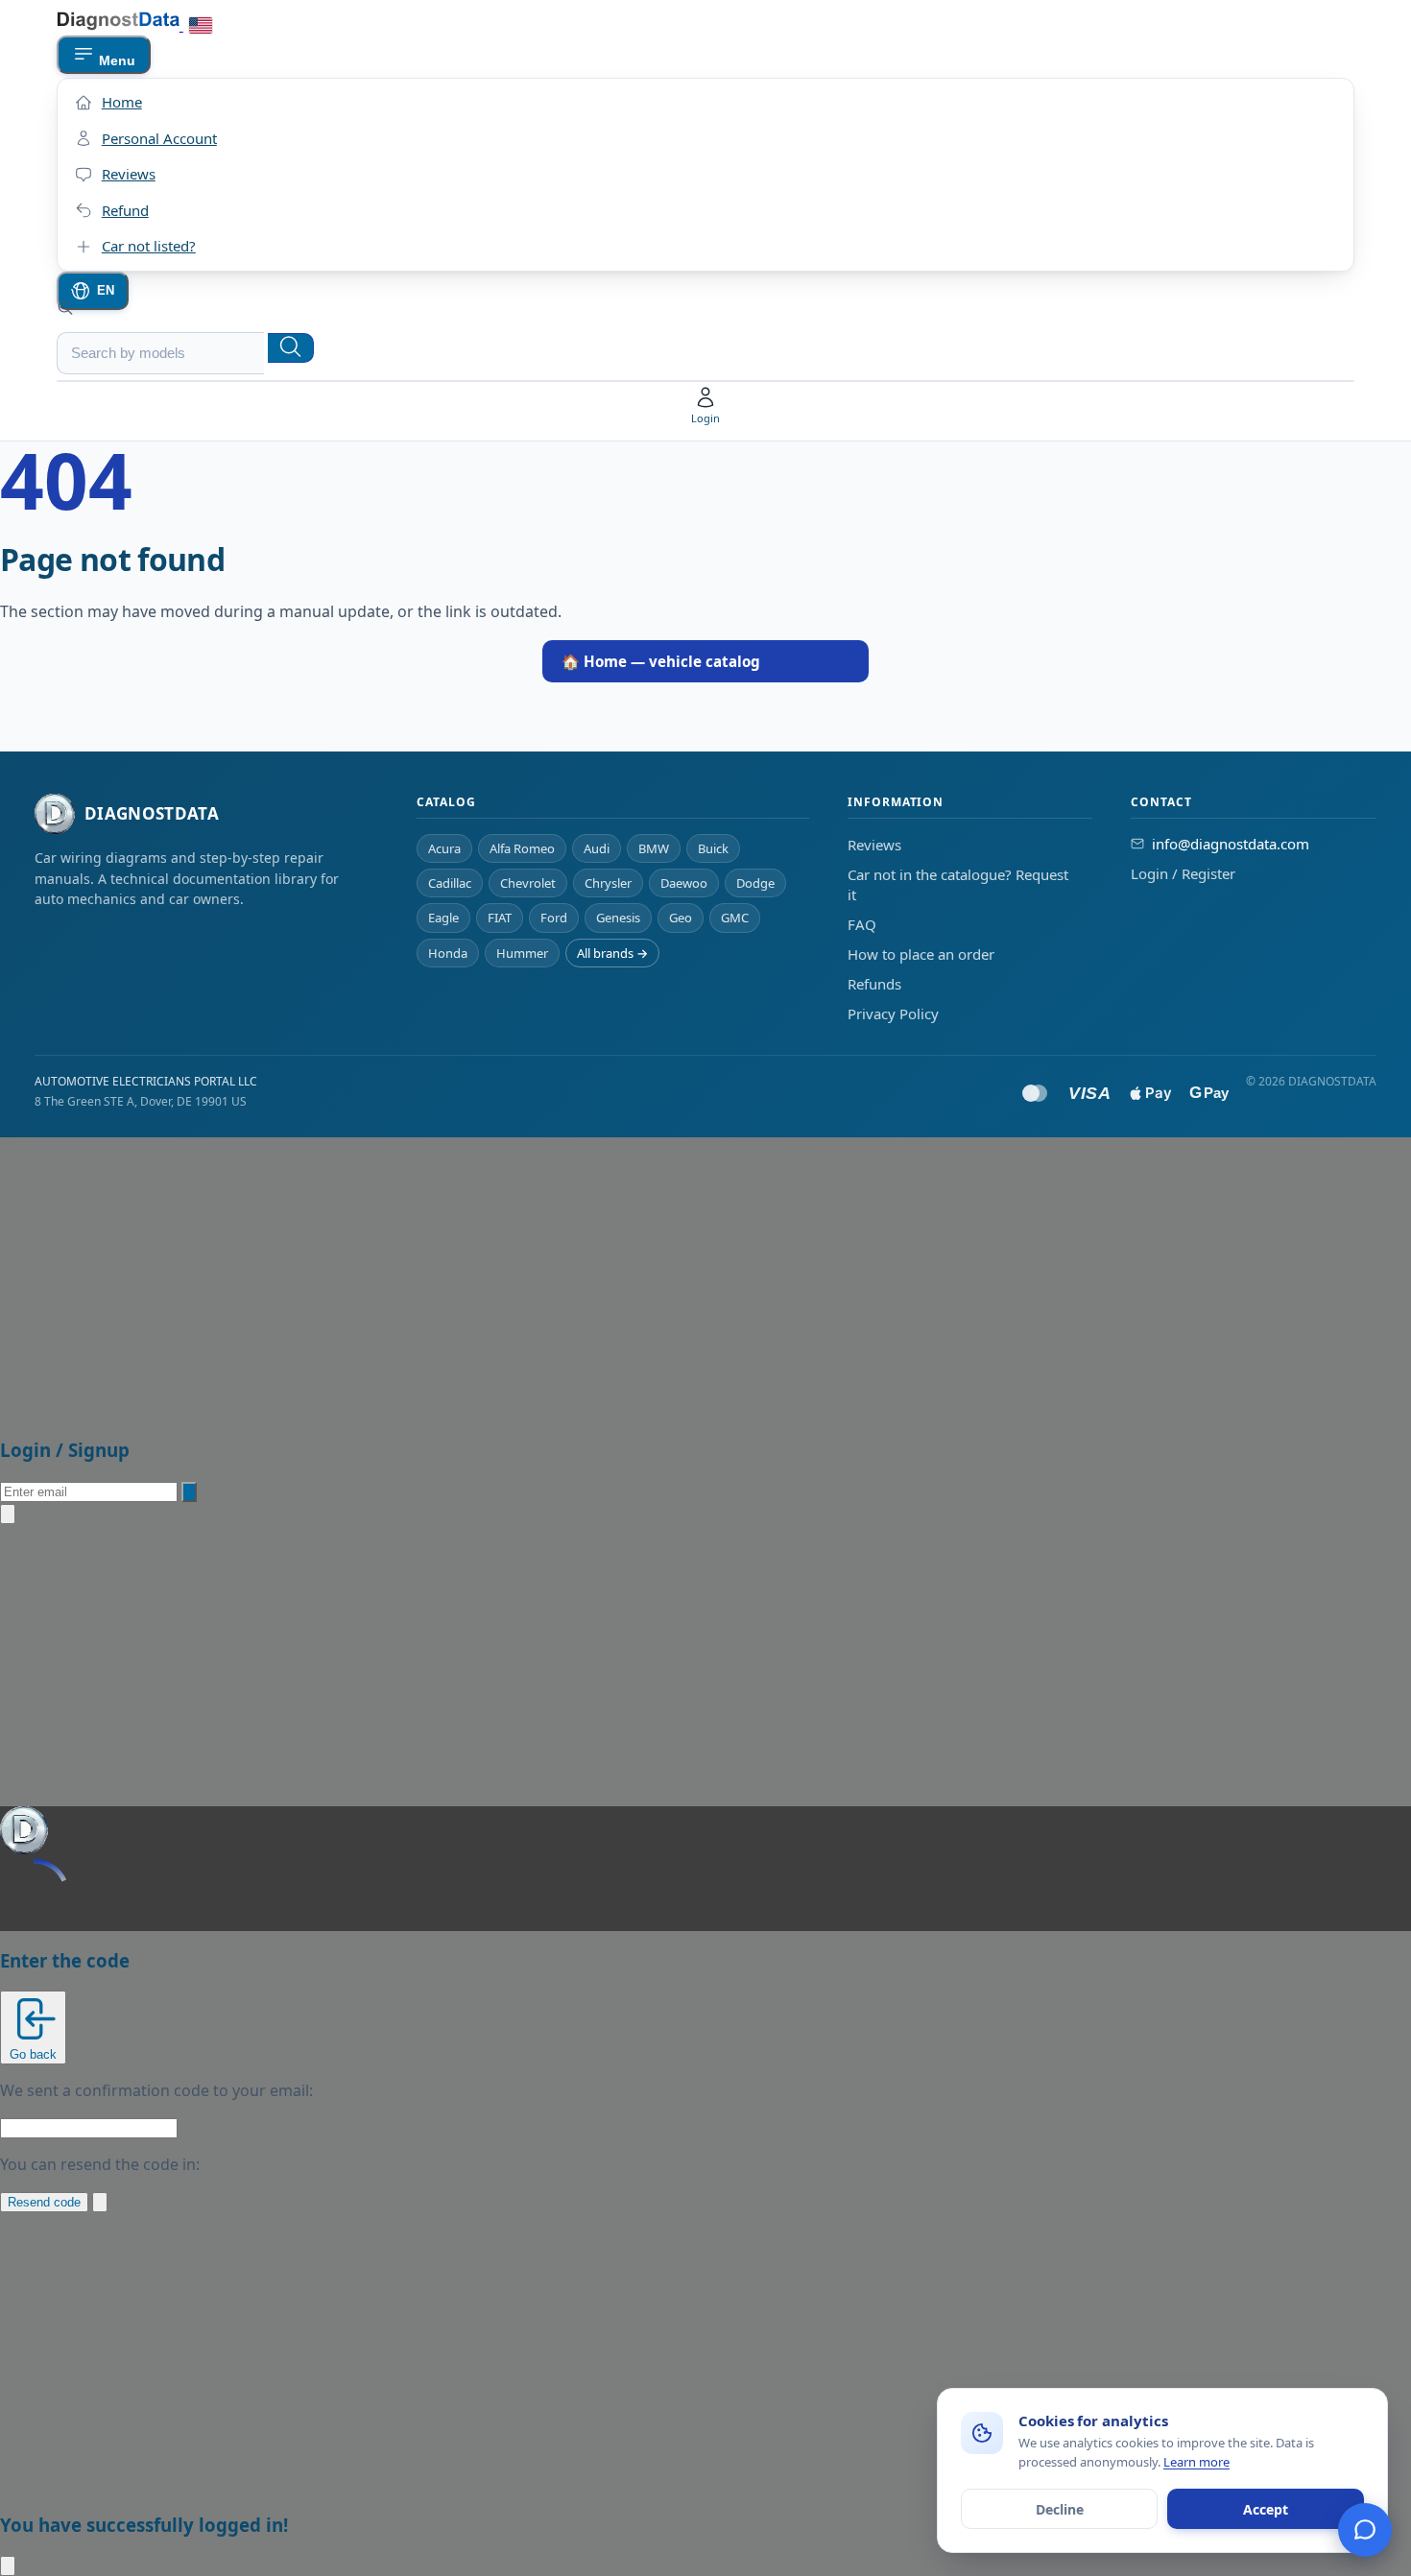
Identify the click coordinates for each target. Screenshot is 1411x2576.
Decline (1060, 2509)
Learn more (1196, 2462)
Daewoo (684, 883)
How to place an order (921, 954)
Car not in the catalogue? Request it (958, 884)
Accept (1266, 2509)
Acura (444, 848)
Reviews (874, 845)
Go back (33, 2054)
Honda (448, 953)
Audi (597, 848)
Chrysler (608, 883)
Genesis (618, 918)
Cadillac (450, 883)
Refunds (874, 984)
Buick (713, 848)
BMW (654, 848)
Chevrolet (528, 883)
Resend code (44, 2202)
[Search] (291, 348)
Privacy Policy (893, 1014)
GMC (735, 918)
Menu (115, 60)
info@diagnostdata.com (1231, 844)
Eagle (443, 918)
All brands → (612, 953)
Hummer (522, 953)
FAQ (862, 924)
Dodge (755, 883)
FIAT (500, 918)
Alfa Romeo (522, 848)
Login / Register (1183, 873)
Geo (681, 918)
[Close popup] (8, 1514)
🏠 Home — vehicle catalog (661, 661)
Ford (554, 918)
